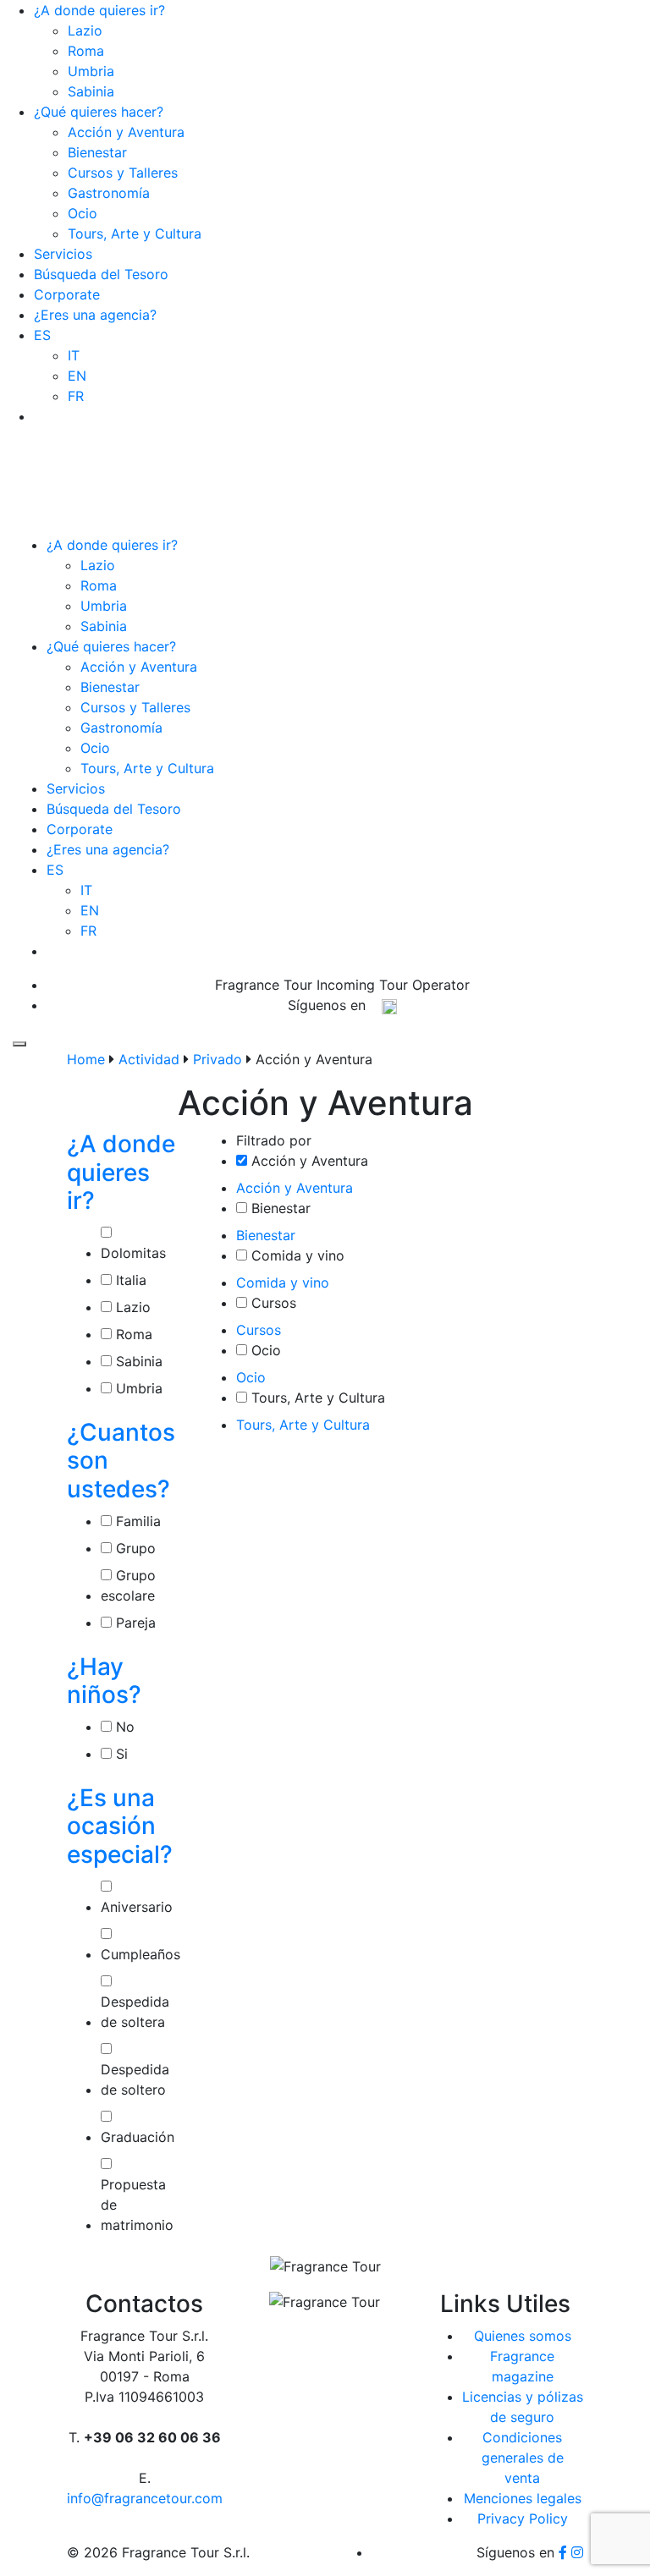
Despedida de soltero (135, 2079)
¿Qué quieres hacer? (99, 112)
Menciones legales (523, 2498)
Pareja (134, 1623)
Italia (129, 1280)
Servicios (63, 254)
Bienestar (97, 152)
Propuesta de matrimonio (137, 2205)
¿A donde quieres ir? (99, 10)
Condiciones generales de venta (523, 2458)
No (123, 1727)
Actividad (149, 1059)
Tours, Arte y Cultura (135, 233)
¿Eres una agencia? (95, 315)
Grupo (134, 1548)
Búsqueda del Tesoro (101, 274)
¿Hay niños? (104, 1681)
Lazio (85, 30)
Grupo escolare (128, 1585)
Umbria (91, 71)
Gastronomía (109, 193)
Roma (86, 51)
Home (86, 1059)
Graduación (138, 2137)
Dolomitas (133, 1253)
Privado (218, 1059)
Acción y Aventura (126, 132)
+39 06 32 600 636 (348, 386)
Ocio (83, 213)
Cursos (274, 1303)
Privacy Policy (523, 2518)
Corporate (67, 294)
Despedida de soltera (135, 2012)
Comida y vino (298, 1255)
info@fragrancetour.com (349, 406)
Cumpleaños (140, 1954)
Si (120, 1754)
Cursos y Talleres (123, 173)
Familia (136, 1521)
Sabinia (91, 91)
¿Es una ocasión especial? (120, 1826)
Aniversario (137, 1907)
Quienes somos (523, 2336)
